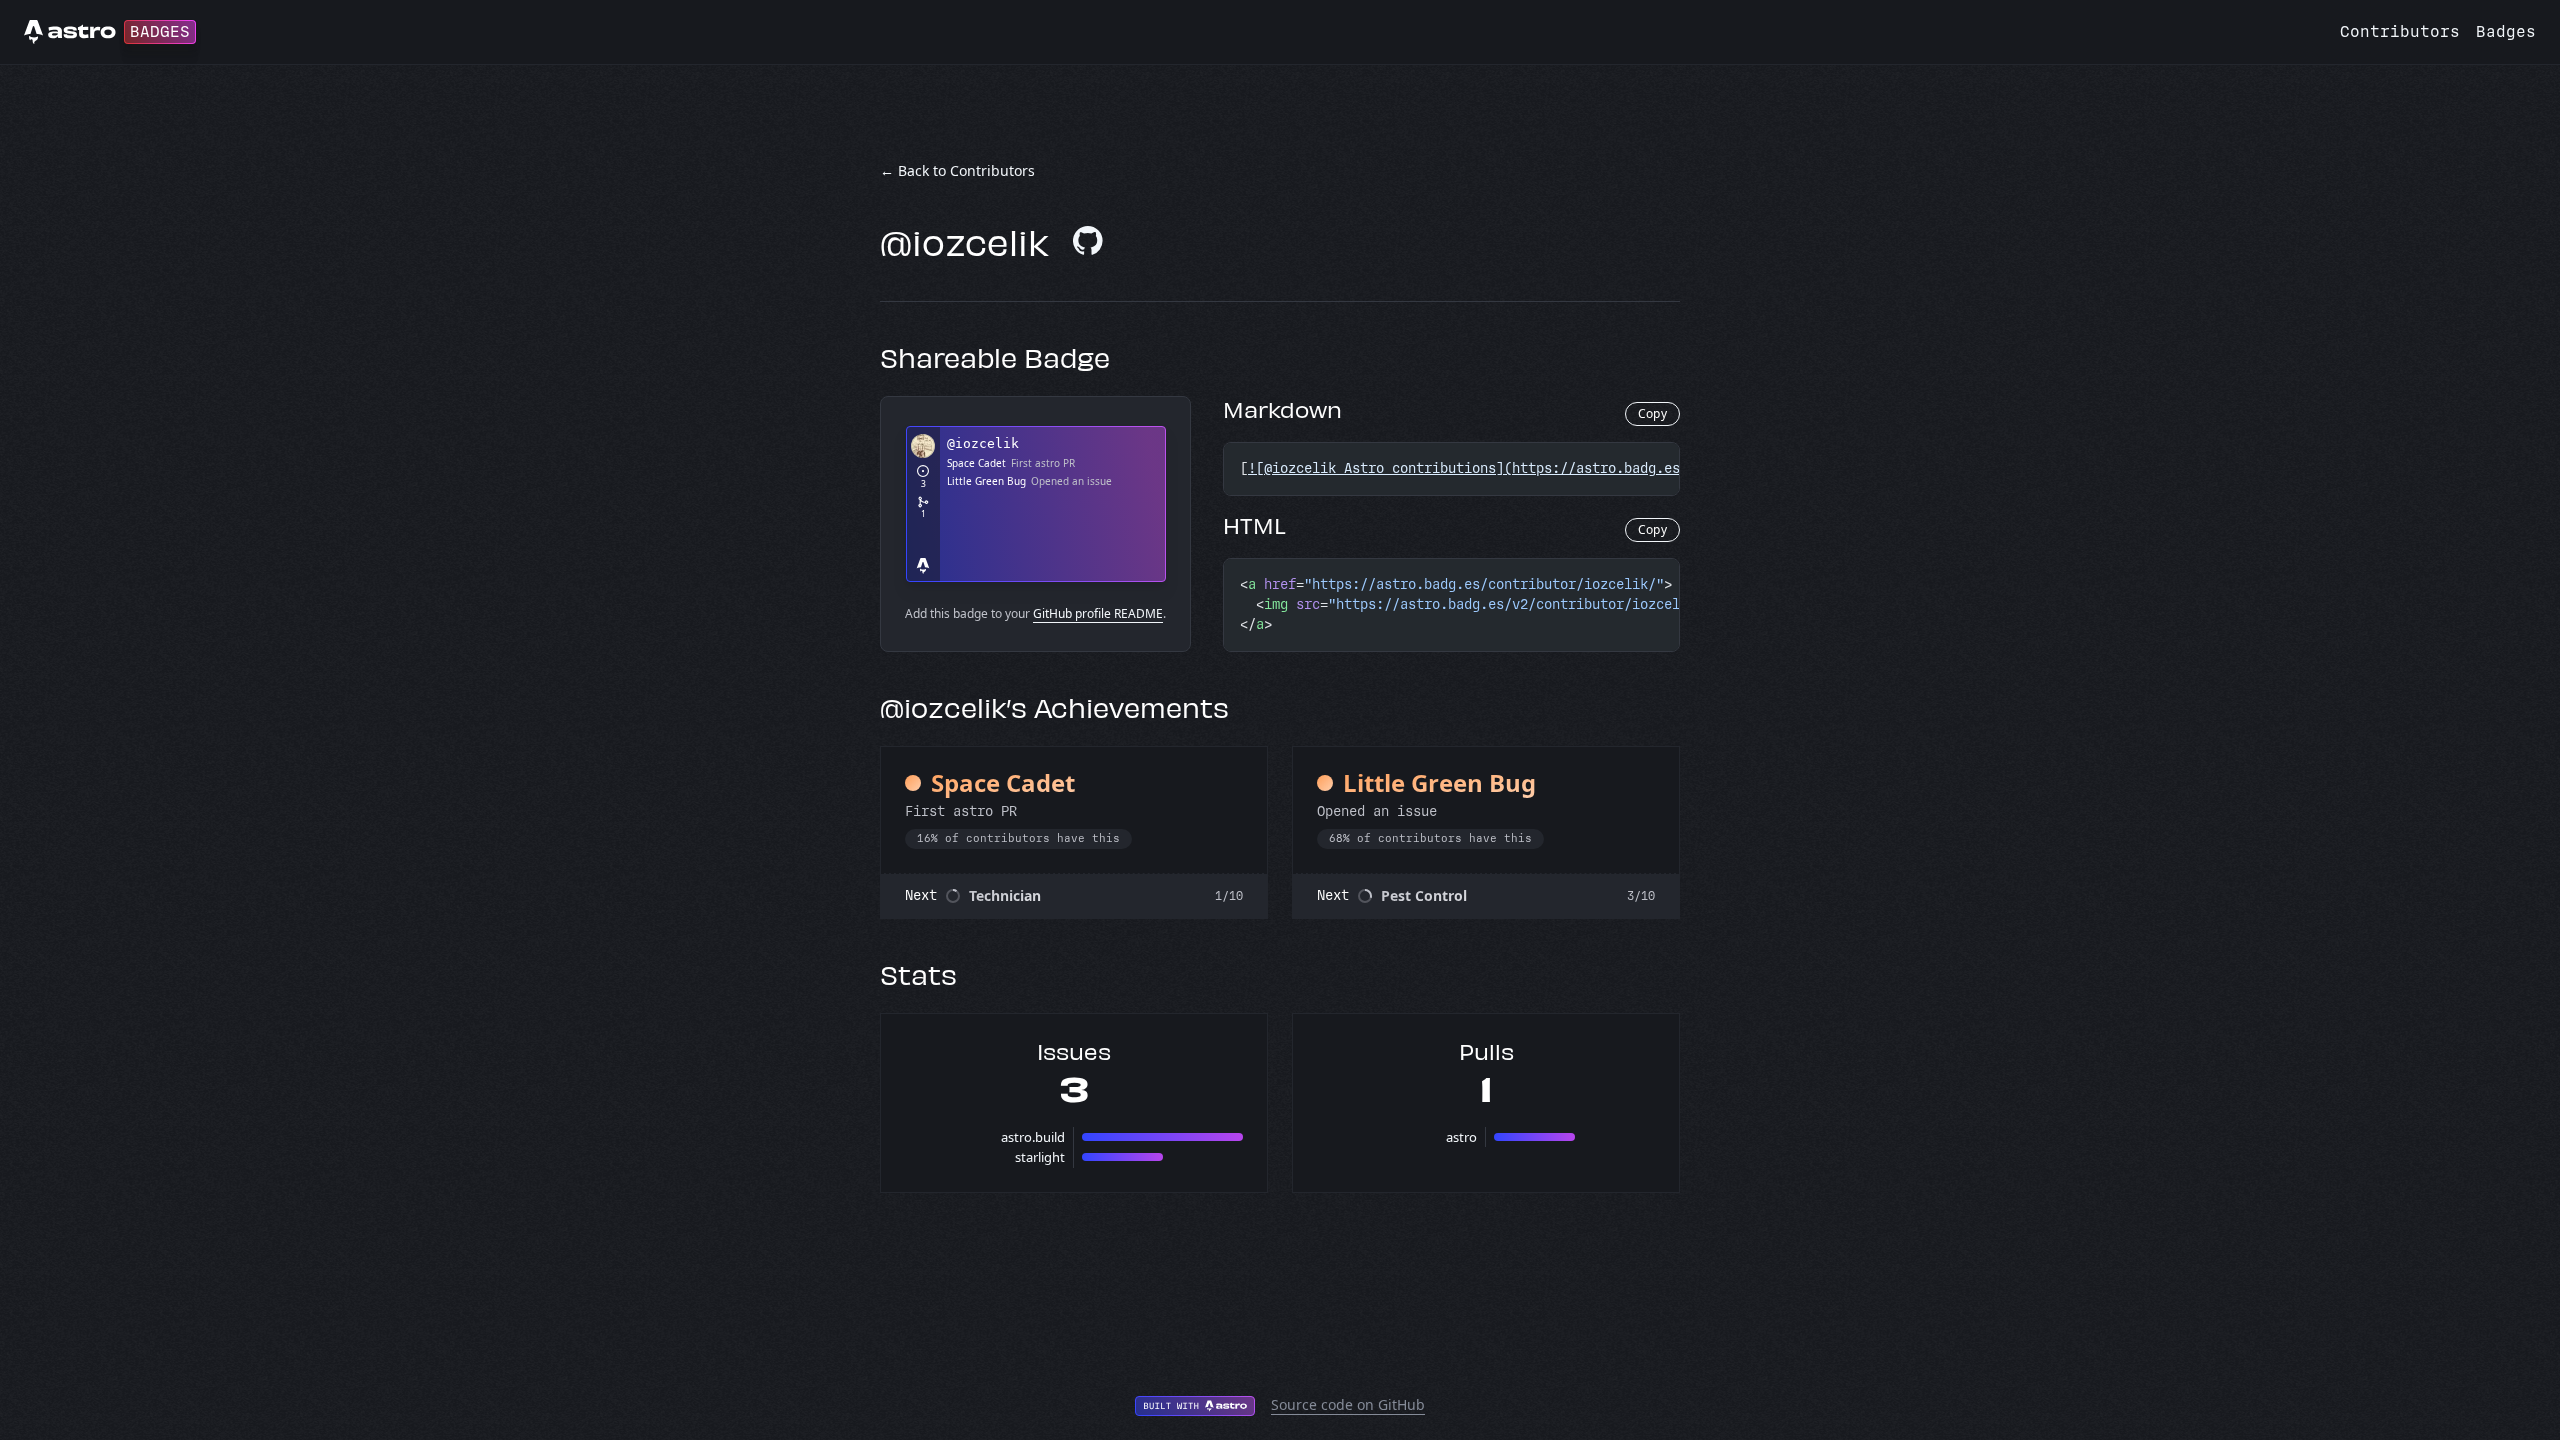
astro (1461, 1137)
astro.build (1033, 1137)
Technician (1005, 895)
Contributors (2400, 31)
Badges (2506, 31)
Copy (1652, 413)
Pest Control (1424, 895)
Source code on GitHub (1348, 1404)
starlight (1040, 1157)
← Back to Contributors (957, 170)
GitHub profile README (1098, 613)
